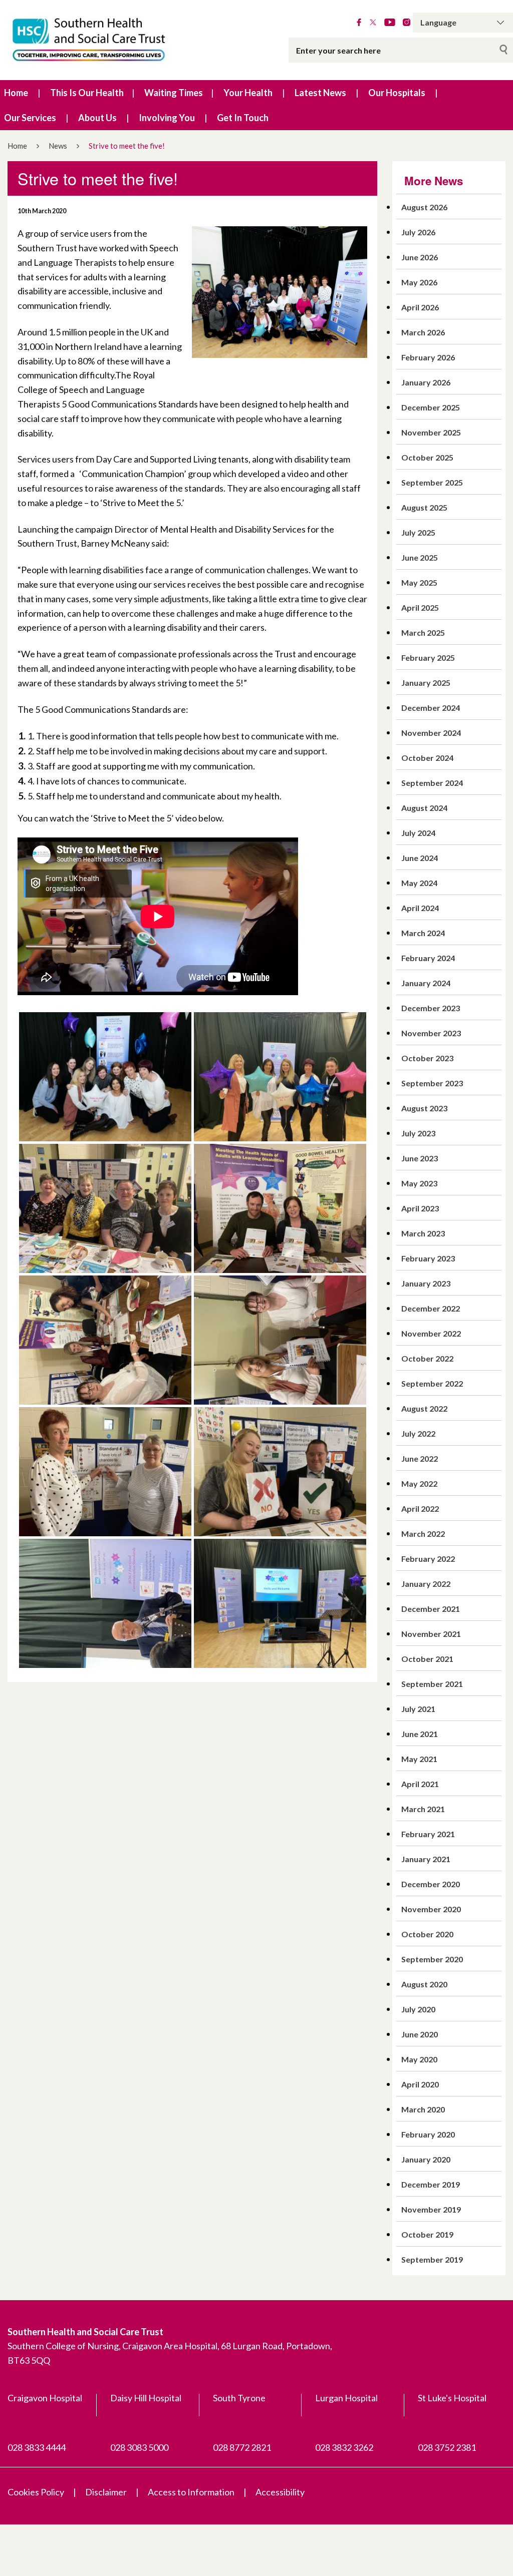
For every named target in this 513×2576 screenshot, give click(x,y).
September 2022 (432, 1383)
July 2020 (418, 2009)
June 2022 (420, 1458)
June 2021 (420, 1734)
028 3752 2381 (447, 2447)
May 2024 (419, 883)
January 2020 (426, 2159)
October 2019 (427, 2234)
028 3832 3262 (344, 2447)
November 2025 (431, 432)
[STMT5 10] (105, 1207)
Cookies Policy (36, 2492)
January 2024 (426, 983)
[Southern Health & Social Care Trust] (107, 40)
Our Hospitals (397, 93)
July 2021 (418, 1709)
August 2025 (424, 507)
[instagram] (407, 23)
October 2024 (427, 758)
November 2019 (431, 2209)
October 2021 (427, 1659)
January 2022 (426, 1584)
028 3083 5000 (139, 2447)
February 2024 (428, 958)
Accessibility (280, 2492)
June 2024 (420, 858)
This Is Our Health (87, 93)
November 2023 (431, 1033)
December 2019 (431, 2184)
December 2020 (431, 1884)
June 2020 (420, 2034)
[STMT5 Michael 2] (105, 1076)
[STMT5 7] (105, 1471)
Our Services (30, 118)
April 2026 (420, 307)
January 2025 (426, 683)
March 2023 (423, 1233)
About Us (97, 118)
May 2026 (419, 282)
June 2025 (420, 557)
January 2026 (426, 382)
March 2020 (423, 2109)
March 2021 (423, 1809)
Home (16, 93)
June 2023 (420, 1158)
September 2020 (432, 1959)
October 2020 (427, 1934)
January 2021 (426, 1859)
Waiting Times (174, 93)
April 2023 (420, 1208)
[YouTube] (390, 23)
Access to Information (191, 2492)
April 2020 (420, 2084)
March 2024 (423, 933)
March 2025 (423, 632)
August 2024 (424, 808)
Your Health (248, 93)
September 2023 (432, 1083)
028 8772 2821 (242, 2447)
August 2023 (424, 1108)
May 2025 (419, 582)
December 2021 (431, 1609)
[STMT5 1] (280, 1602)
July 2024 (418, 833)
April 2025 (420, 607)
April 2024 (420, 908)
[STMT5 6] (280, 1471)
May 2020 (419, 2059)
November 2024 (431, 733)
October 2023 (427, 1058)
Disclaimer (106, 2492)
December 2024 (431, 708)
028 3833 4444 (37, 2447)
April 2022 (420, 1509)
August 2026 (424, 207)
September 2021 (432, 1684)
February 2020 (428, 2134)
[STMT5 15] (280, 1076)
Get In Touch (243, 118)
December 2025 (431, 407)
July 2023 (418, 1133)
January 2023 (426, 1283)
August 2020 (424, 1984)
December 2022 (431, 1308)
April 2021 (420, 1784)
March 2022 (423, 1534)
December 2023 (431, 1008)
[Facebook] (359, 23)
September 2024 (432, 783)
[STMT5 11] (105, 1339)
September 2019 (432, 2259)
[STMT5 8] (280, 1339)
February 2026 (428, 357)
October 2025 (427, 457)
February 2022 (428, 1559)
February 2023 (428, 1258)
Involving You (167, 118)
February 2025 (428, 658)
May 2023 (419, 1183)
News (58, 146)
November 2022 (431, 1333)
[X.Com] (373, 23)
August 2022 (424, 1408)
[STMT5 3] (105, 1602)
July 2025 (418, 532)
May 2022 (419, 1483)
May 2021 (419, 1759)
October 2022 (427, 1358)
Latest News (320, 93)
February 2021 (428, 1834)
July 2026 (418, 232)
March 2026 (423, 332)
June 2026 (420, 257)
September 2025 (432, 482)
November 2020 (431, 1909)
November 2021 (431, 1634)
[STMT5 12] (280, 1207)
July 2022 (418, 1433)
